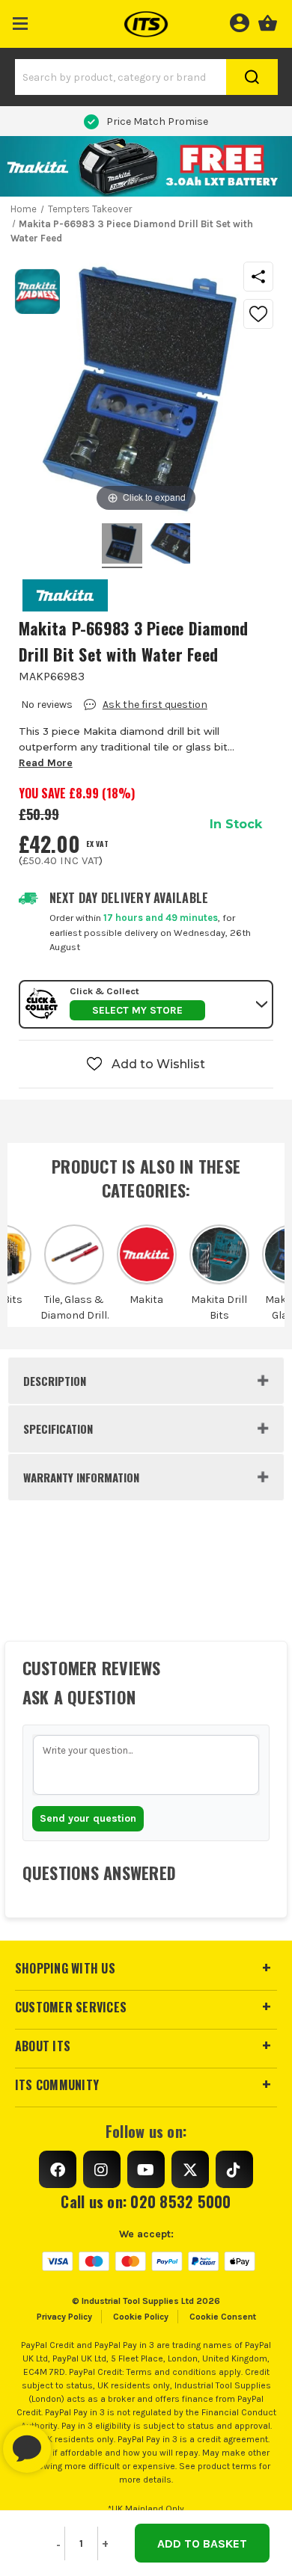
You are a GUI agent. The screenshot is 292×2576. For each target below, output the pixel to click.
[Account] (239, 21)
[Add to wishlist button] (258, 314)
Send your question (88, 1818)
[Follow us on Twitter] (190, 2169)
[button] (21, 21)
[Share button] (258, 277)
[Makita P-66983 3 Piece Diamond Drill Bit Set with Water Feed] (170, 546)
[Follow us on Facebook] (58, 2169)
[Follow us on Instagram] (102, 2169)
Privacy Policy (64, 2317)
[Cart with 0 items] (268, 21)
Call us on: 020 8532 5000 (146, 2201)
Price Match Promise (157, 121)
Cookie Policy (141, 2317)
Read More (46, 763)
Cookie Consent (223, 2317)
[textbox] (146, 1765)
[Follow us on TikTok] (234, 2169)
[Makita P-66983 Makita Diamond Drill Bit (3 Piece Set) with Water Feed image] (122, 546)
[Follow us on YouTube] (146, 2169)
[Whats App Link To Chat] (75, 2441)
